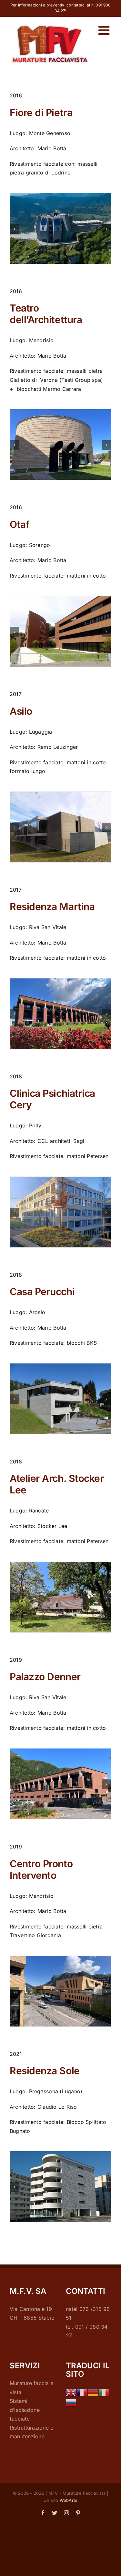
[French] (82, 2392)
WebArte (69, 2500)
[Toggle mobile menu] (105, 30)
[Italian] (104, 2392)
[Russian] (71, 2403)
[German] (93, 2392)
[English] (71, 2392)
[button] (15, 229)
